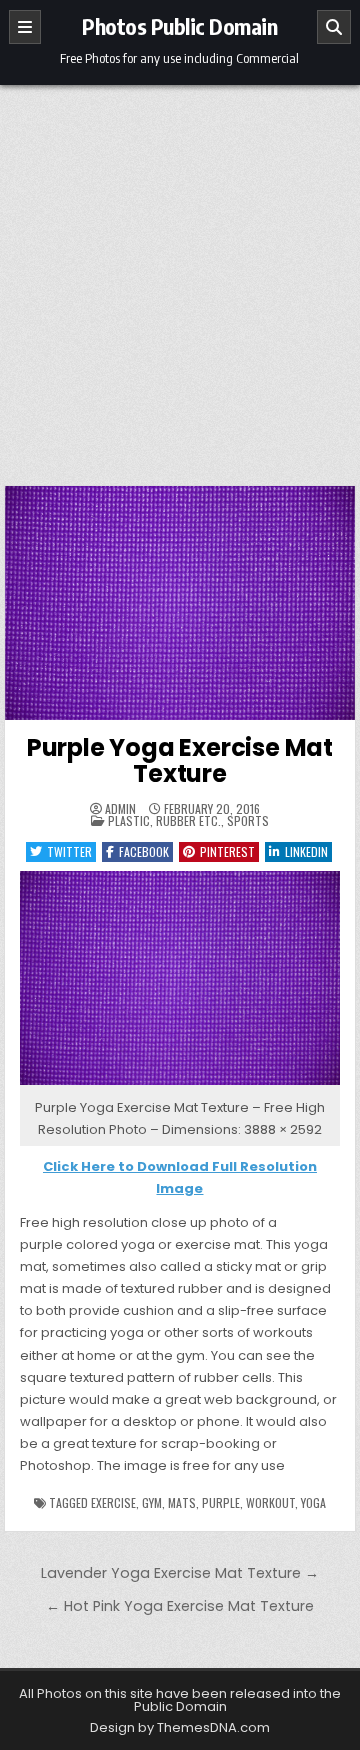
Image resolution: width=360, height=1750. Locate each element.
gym (152, 1502)
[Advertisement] (180, 275)
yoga (313, 1502)
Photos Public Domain (179, 26)
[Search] (334, 27)
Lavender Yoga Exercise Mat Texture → (180, 1573)
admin (120, 809)
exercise (113, 1502)
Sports (248, 820)
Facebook (144, 851)
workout (270, 1502)
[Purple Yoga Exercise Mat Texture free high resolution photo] (180, 1085)
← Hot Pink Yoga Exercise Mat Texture (180, 1606)
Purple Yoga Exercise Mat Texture (180, 760)
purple (221, 1502)
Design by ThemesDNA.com (180, 1727)
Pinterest (227, 851)
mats (182, 1502)
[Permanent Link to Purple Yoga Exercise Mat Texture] (180, 603)
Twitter (69, 851)
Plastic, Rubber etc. (164, 820)
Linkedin (306, 851)
